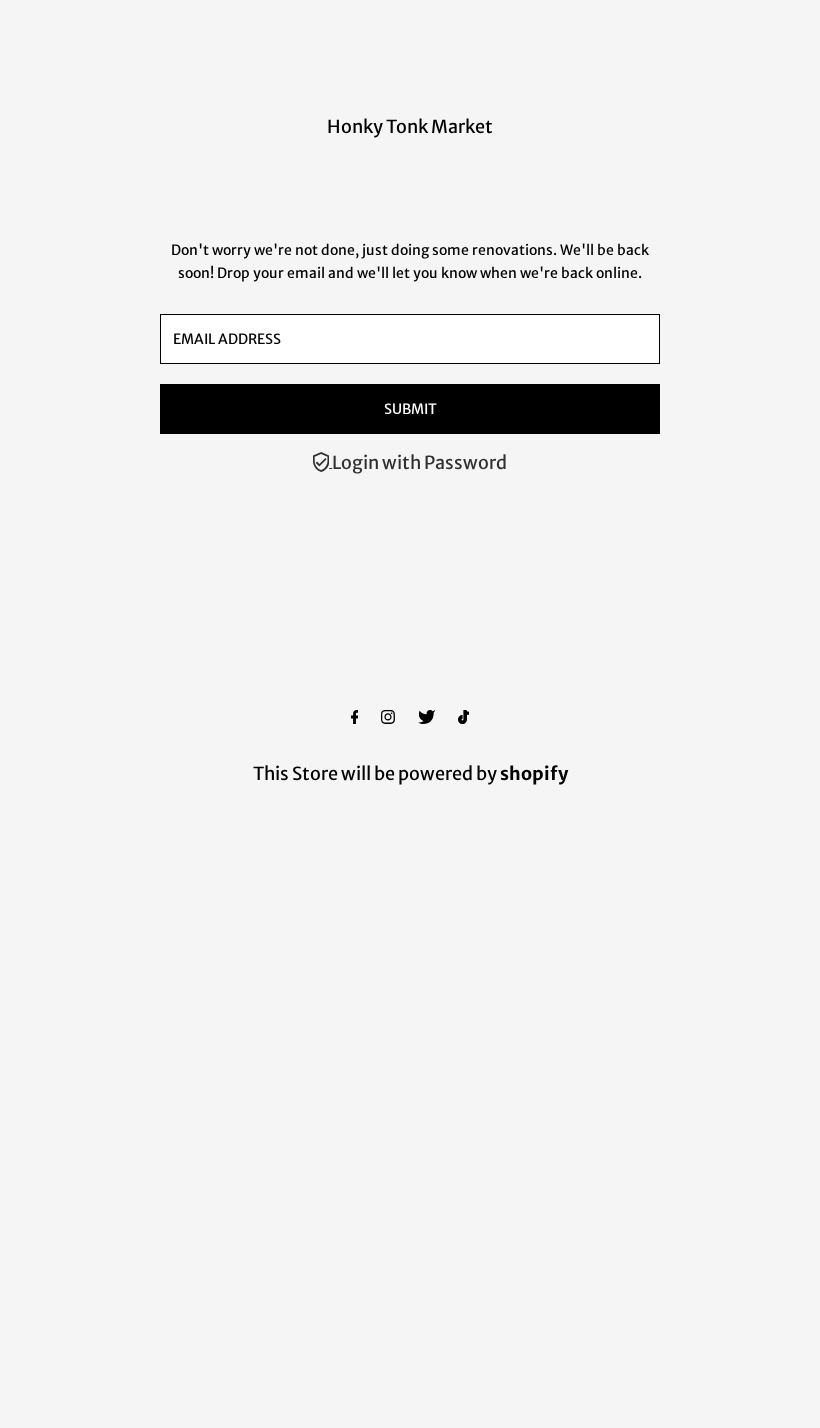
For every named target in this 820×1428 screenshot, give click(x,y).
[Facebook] (355, 718)
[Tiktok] (463, 718)
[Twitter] (426, 718)
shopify (534, 773)
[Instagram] (388, 718)
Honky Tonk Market (410, 126)
